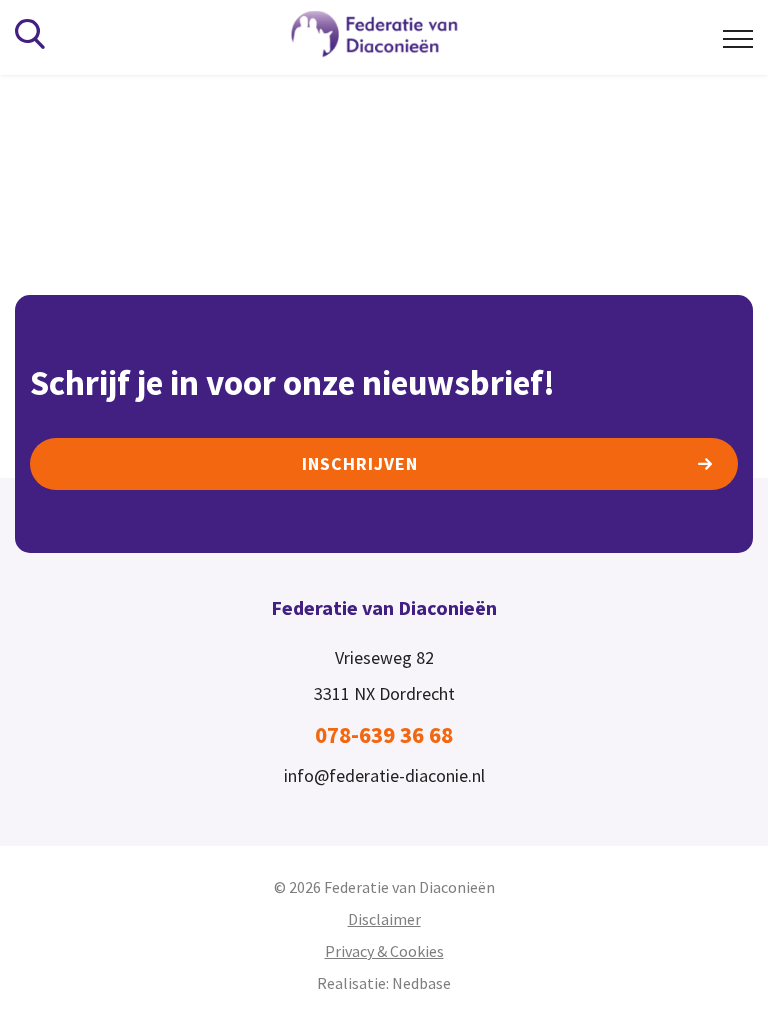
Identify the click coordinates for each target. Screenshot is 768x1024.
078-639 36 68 (384, 734)
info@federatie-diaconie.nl (384, 775)
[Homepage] (389, 35)
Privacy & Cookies (384, 951)
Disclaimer (384, 919)
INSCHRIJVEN (360, 463)
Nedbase (421, 983)
